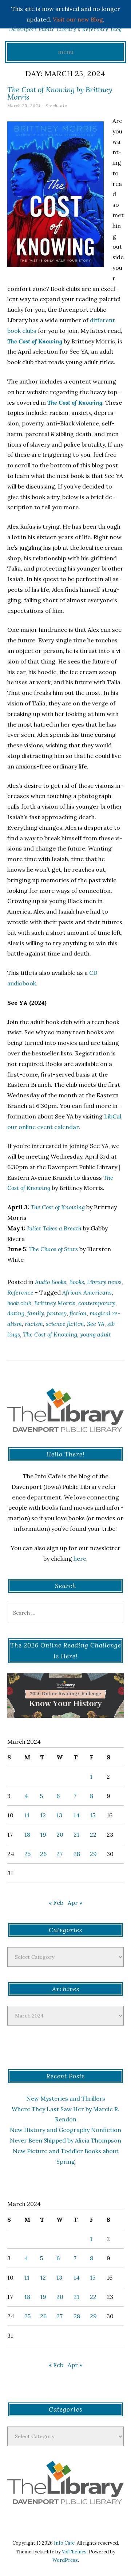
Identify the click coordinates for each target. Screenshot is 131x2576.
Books (77, 1282)
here (80, 1559)
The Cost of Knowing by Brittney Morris (60, 93)
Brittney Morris (55, 1303)
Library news (104, 1282)
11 (27, 1815)
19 (43, 1834)
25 (27, 1854)
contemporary (97, 1303)
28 (77, 1854)
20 (60, 1834)
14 (77, 1815)
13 (59, 1815)
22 (93, 1834)
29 (93, 1854)
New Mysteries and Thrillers (66, 2098)
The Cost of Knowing (50, 1334)
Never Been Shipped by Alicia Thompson (65, 2140)
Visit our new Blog (78, 19)
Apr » (75, 1903)
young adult (96, 1334)
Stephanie (56, 106)
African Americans (87, 1292)
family (36, 1313)
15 (93, 1815)
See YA (96, 1324)
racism (34, 1324)
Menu (66, 52)
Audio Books (51, 1282)
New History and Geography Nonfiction (65, 2130)
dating (16, 1313)
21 (76, 1834)
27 (59, 1854)
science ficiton (65, 1324)
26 (43, 1854)
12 (43, 1815)
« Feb (56, 1903)
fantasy (57, 1313)
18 (27, 1834)
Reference (20, 1292)
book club (19, 1303)
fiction (78, 1313)
